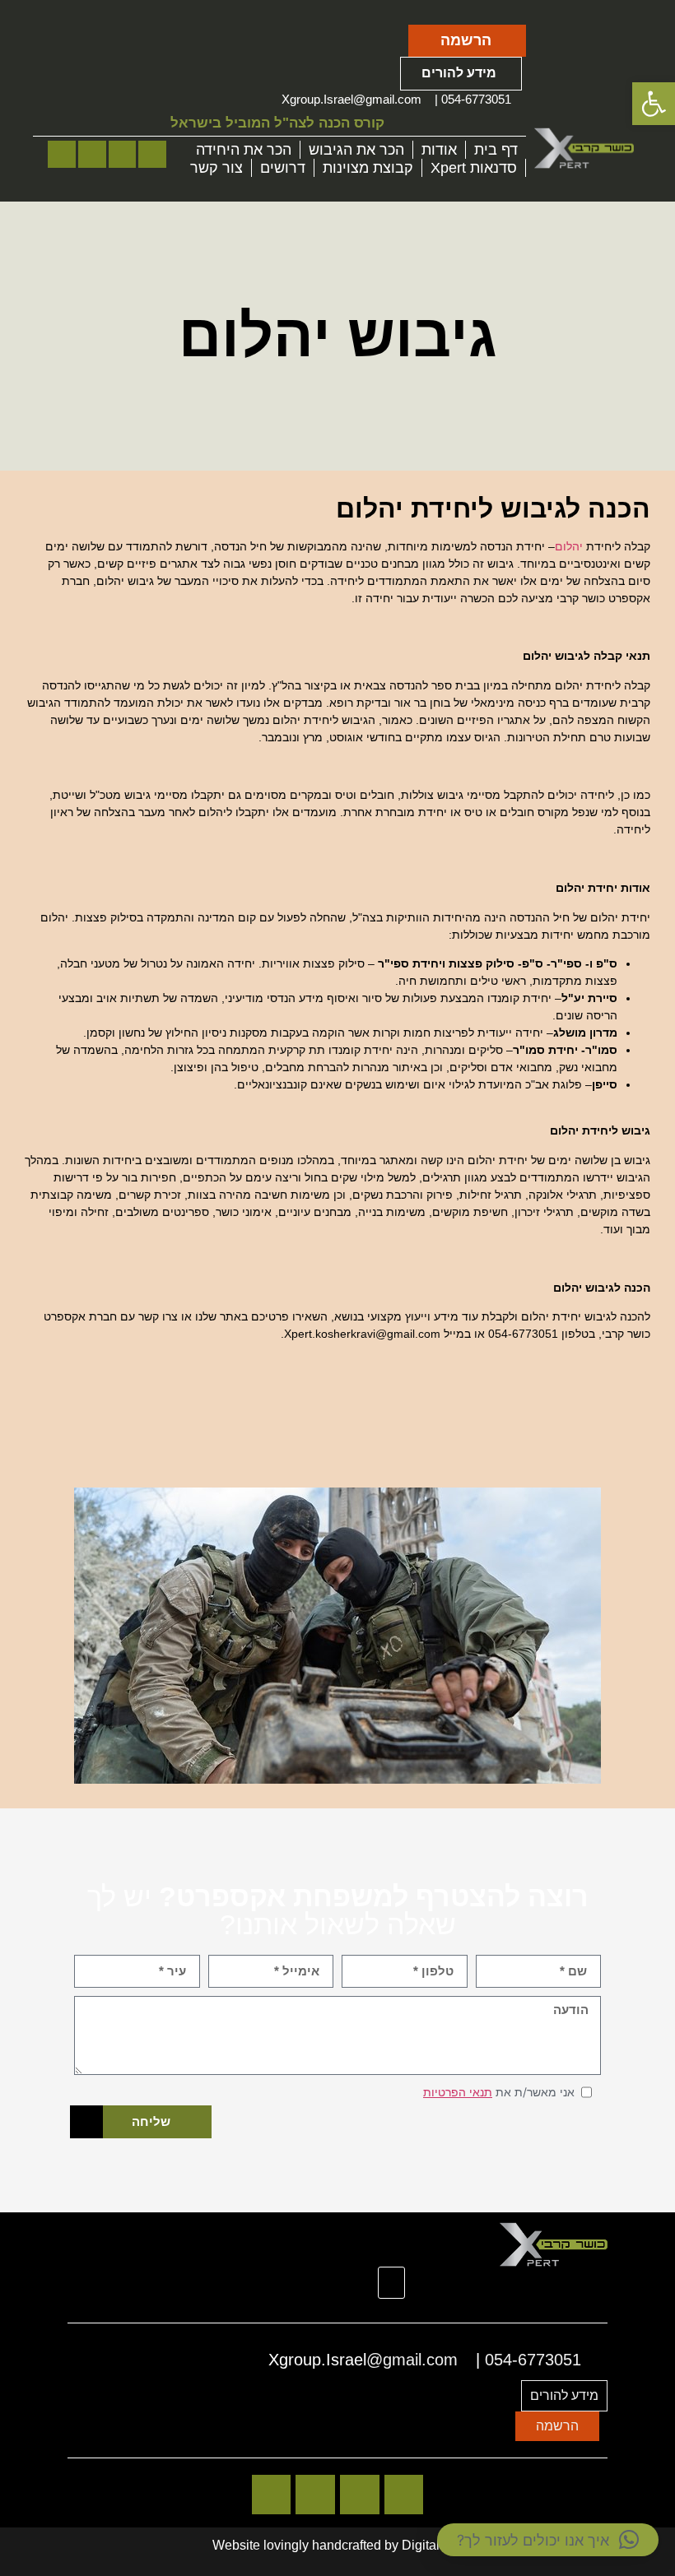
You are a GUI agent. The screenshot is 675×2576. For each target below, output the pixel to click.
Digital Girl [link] (433, 2545)
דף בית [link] (496, 150)
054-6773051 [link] (476, 99)
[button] (392, 2283)
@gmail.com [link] (387, 99)
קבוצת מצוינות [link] (368, 168)
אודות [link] (439, 150)
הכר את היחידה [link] (244, 150)
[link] (654, 104)
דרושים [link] (283, 168)
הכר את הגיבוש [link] (356, 150)
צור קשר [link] (216, 168)
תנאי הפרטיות (458, 2092)
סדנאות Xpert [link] (474, 168)
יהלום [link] (569, 546)
